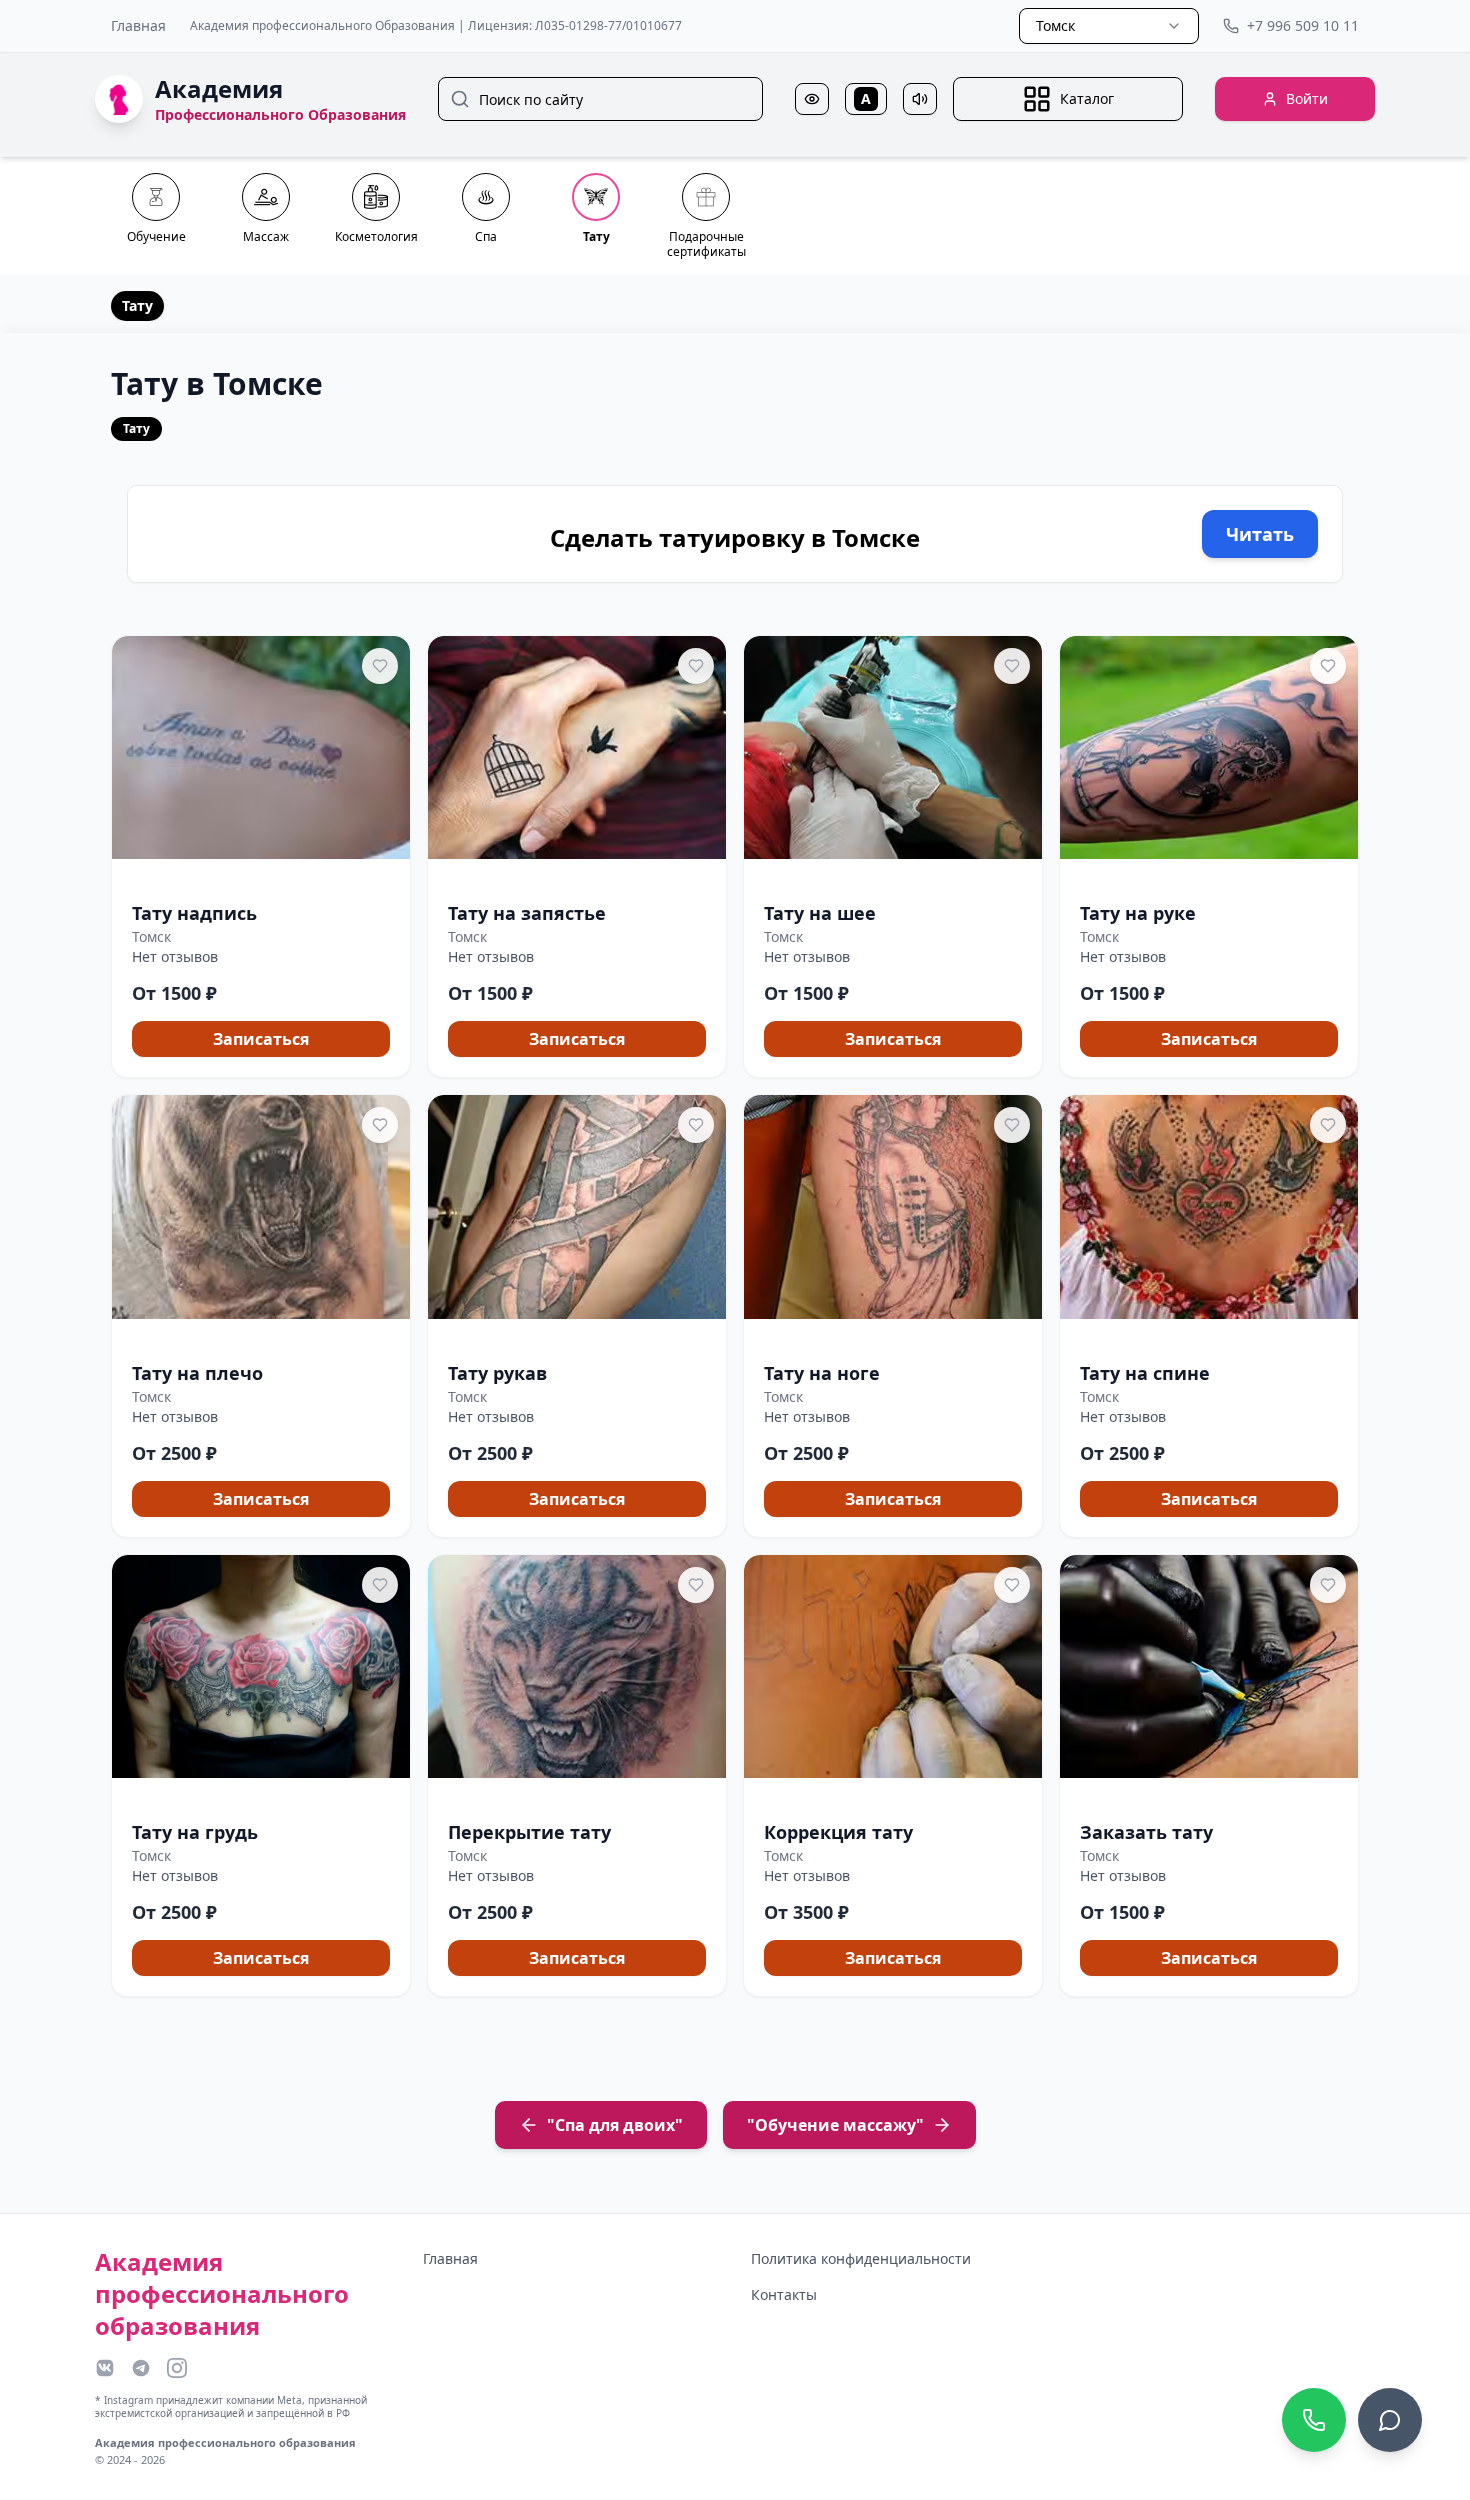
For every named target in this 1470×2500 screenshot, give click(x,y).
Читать (1260, 534)
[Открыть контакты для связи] (1390, 2420)
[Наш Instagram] (177, 2368)
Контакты (784, 2294)
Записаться (261, 1039)
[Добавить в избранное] (380, 666)
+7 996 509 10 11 (1303, 25)
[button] (261, 857)
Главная (138, 25)
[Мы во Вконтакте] (105, 2368)
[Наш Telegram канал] (141, 2368)
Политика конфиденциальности (861, 2258)
